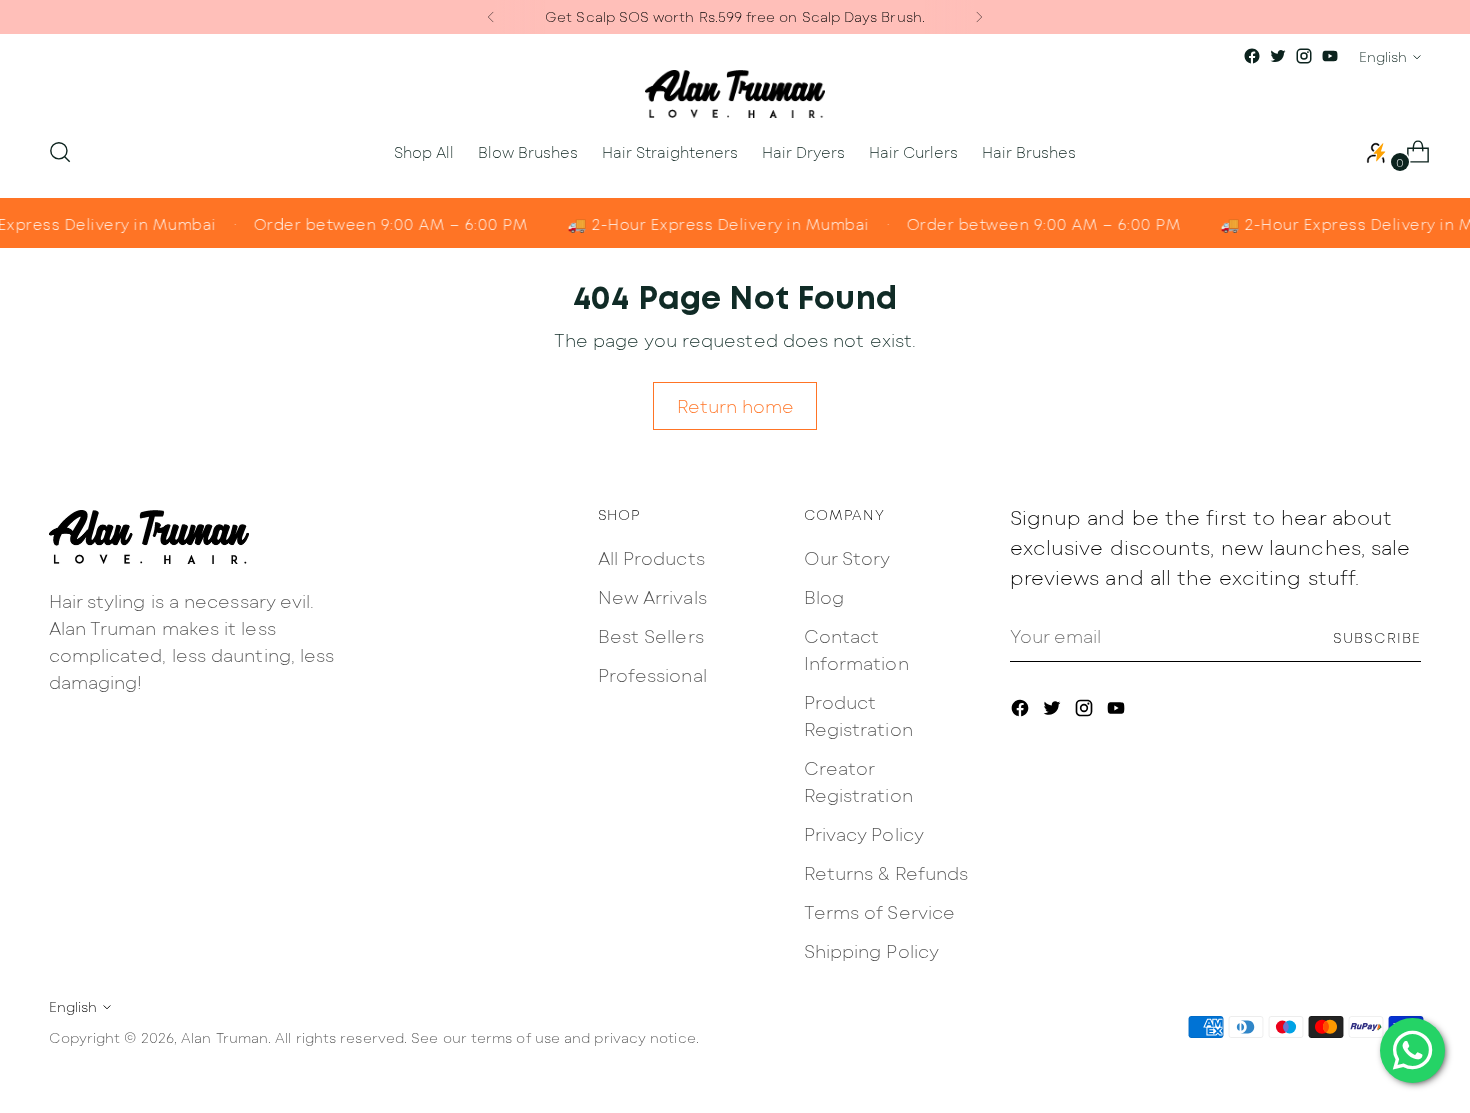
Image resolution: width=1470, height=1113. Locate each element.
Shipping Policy (871, 951)
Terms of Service (879, 912)
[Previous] (491, 17)
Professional (652, 675)
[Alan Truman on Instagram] (1304, 56)
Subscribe (1377, 637)
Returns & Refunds (886, 873)
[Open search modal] (60, 152)
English (1383, 56)
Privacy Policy (864, 834)
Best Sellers (651, 636)
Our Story (847, 558)
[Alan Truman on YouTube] (1330, 56)
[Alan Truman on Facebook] (1252, 56)
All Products (651, 558)
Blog (824, 597)
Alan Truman (224, 1037)
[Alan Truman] (735, 94)
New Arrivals (652, 597)
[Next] (979, 17)
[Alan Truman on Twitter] (1278, 56)
